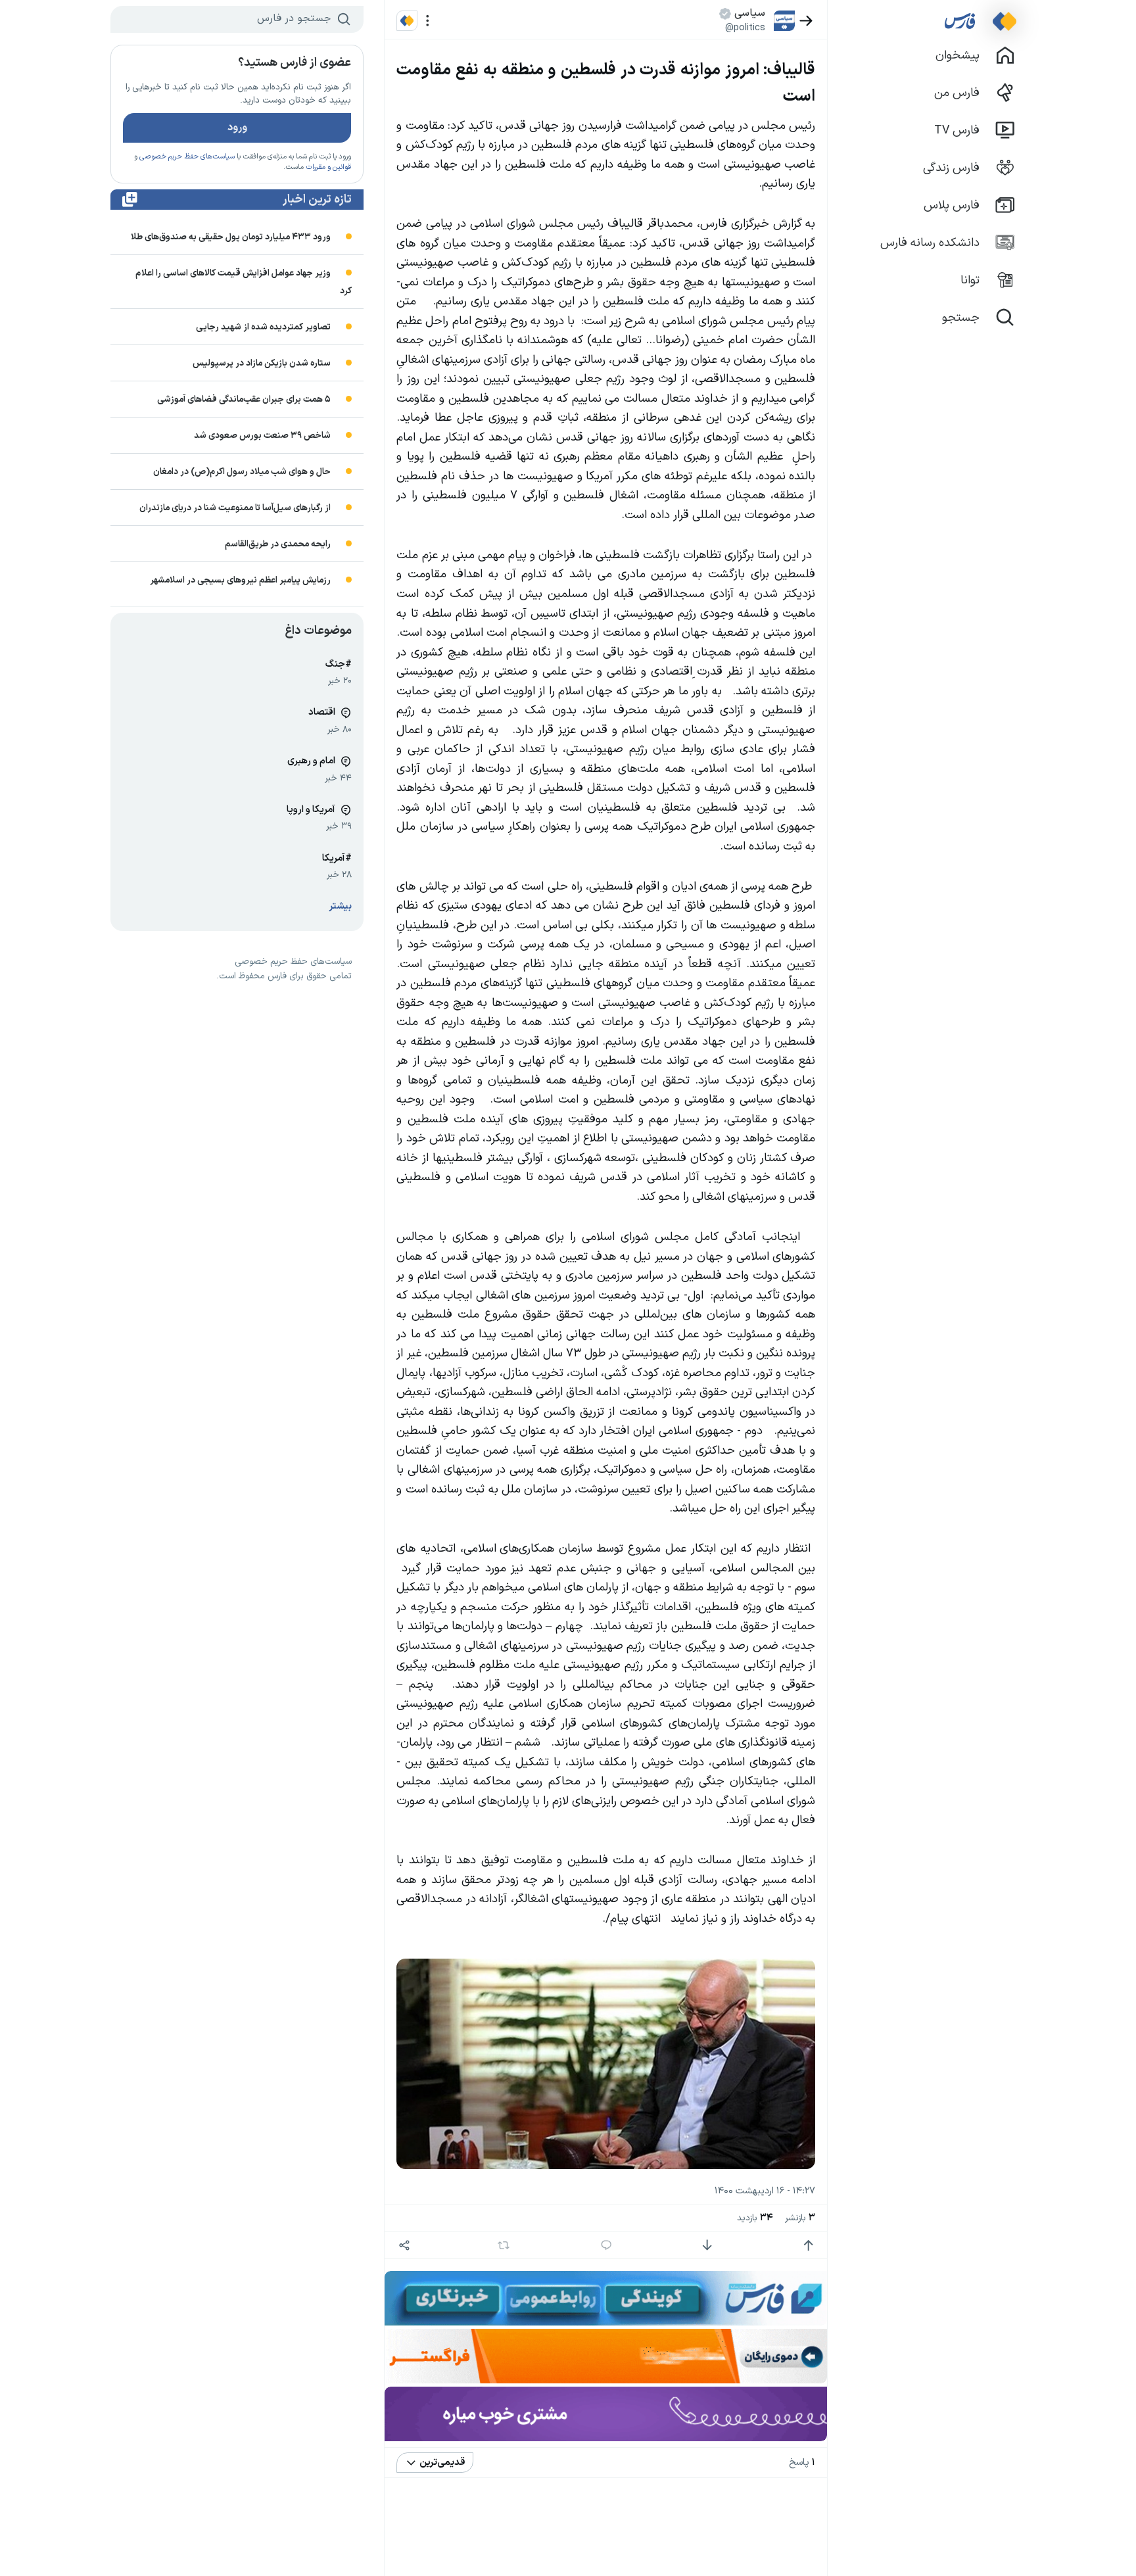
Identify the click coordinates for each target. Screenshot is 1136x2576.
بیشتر (341, 906)
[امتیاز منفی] (707, 2246)
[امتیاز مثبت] (808, 2246)
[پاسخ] (606, 2246)
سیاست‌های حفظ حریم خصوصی (187, 157)
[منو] (428, 21)
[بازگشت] (806, 21)
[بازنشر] (504, 2245)
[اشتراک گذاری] (404, 2246)
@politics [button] (745, 28)
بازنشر (800, 2218)
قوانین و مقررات (328, 167)
